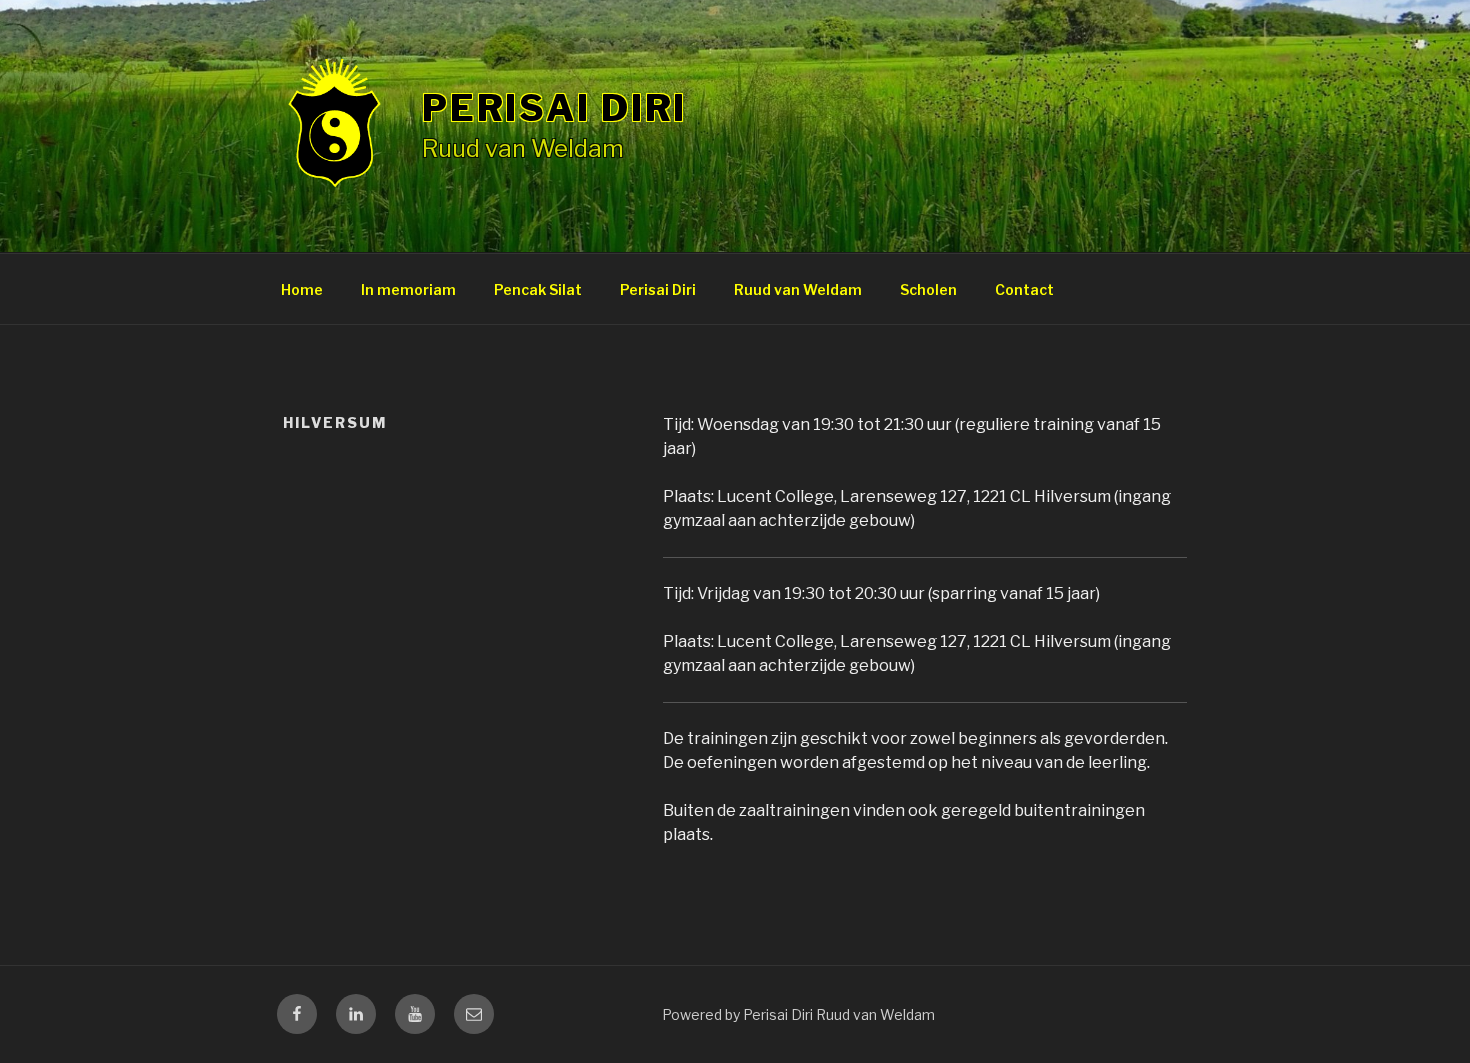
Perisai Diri (555, 108)
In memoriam (408, 289)
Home (302, 289)
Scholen (928, 289)
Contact (1024, 289)
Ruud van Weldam (798, 289)
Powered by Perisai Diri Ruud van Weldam (798, 1014)
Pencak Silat (538, 289)
